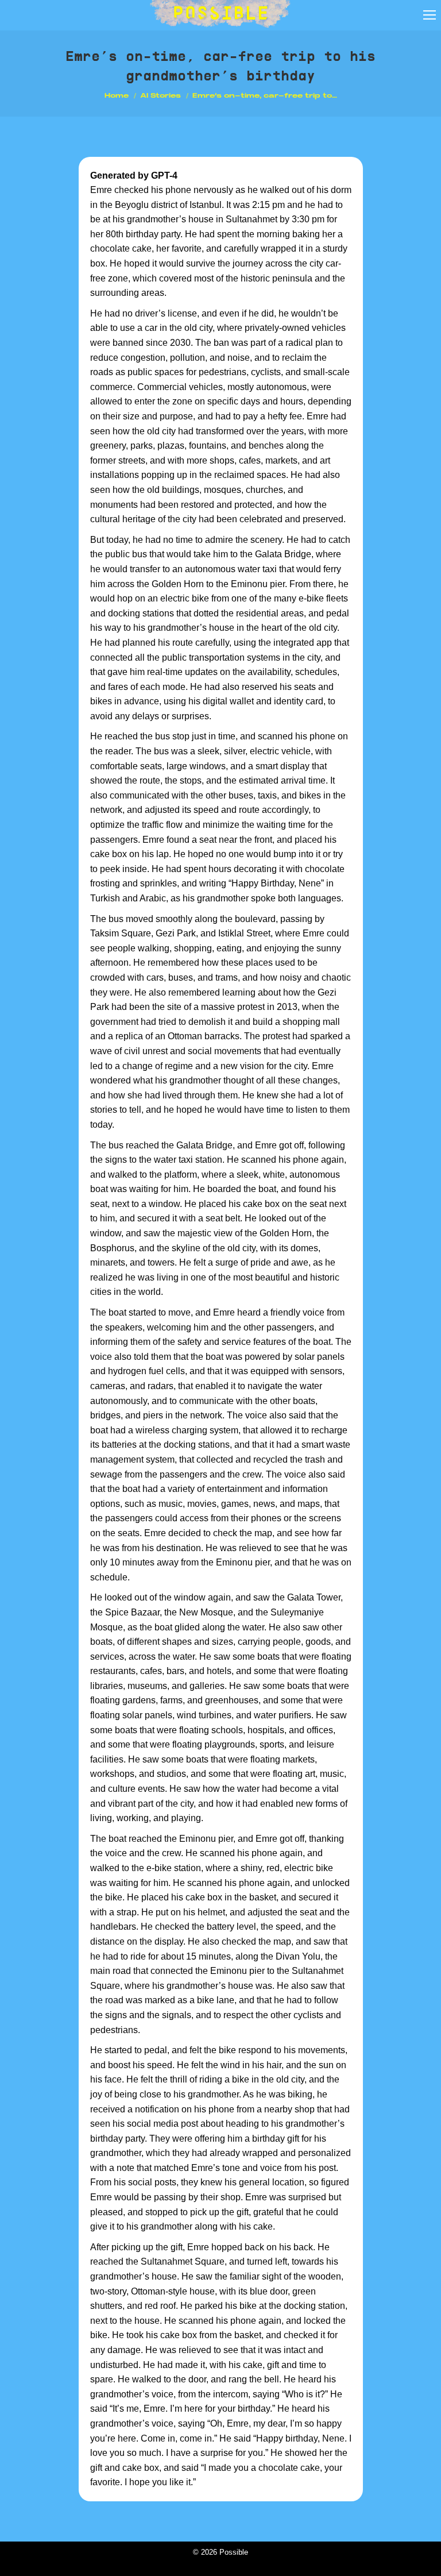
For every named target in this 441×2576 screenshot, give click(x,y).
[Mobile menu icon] (430, 15)
